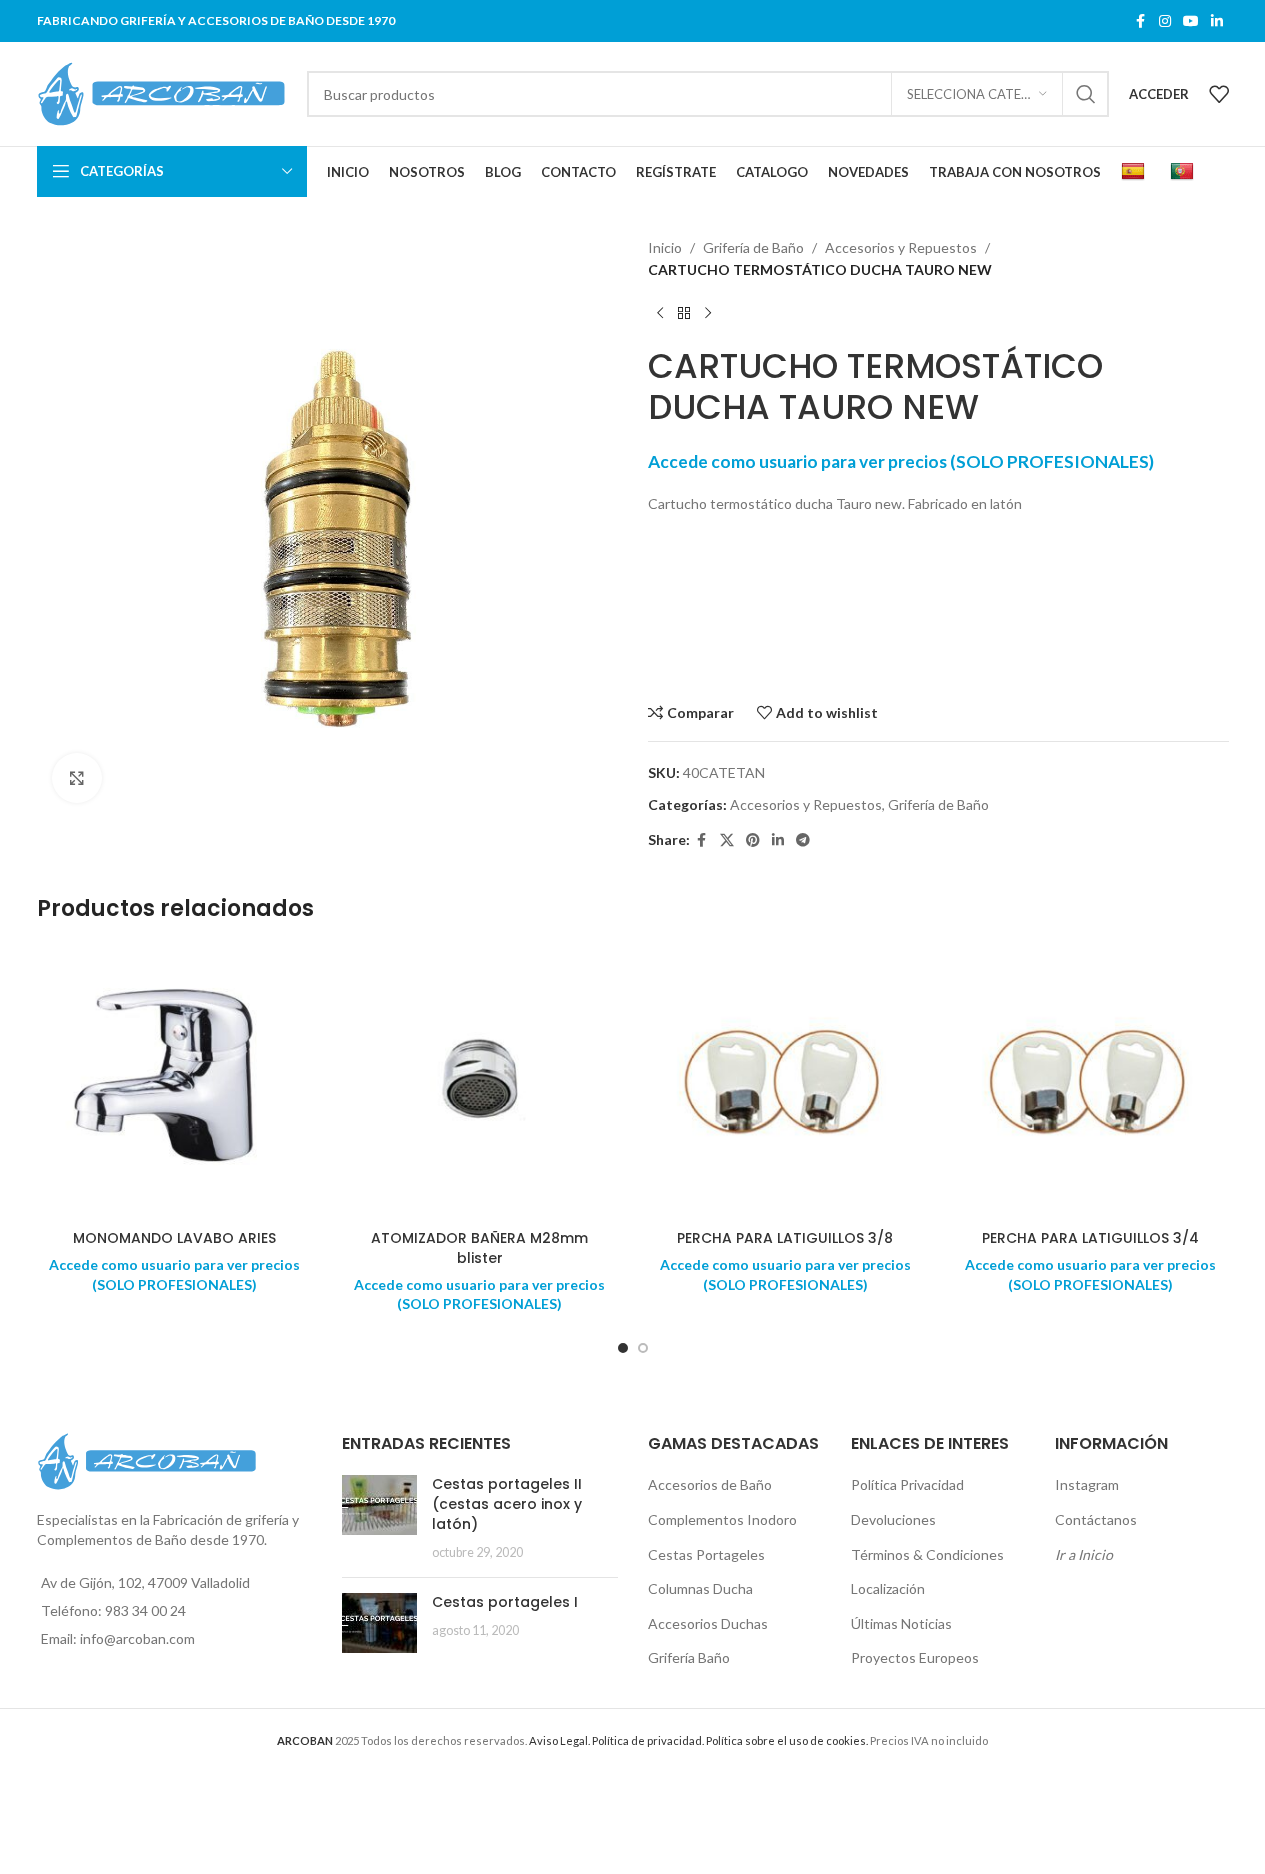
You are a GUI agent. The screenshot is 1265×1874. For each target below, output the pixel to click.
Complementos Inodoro (722, 1519)
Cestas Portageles (706, 1554)
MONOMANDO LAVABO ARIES (174, 1238)
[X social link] (727, 840)
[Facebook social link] (1141, 21)
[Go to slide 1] (623, 1348)
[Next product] (708, 314)
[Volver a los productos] (684, 314)
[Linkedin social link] (1217, 21)
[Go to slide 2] (643, 1348)
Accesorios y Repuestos (901, 247)
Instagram (1087, 1484)
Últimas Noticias (901, 1623)
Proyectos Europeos (915, 1657)
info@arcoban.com (137, 1638)
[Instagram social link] (1165, 21)
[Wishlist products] (1219, 94)
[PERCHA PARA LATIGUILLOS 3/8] (786, 1082)
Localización (888, 1588)
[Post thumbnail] (379, 1518)
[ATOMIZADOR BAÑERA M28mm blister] (480, 1082)
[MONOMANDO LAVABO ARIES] (175, 1082)
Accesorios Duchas (708, 1623)
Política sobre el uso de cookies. (787, 1740)
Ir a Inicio (1084, 1554)
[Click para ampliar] (77, 778)
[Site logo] (162, 92)
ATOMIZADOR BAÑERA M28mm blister (479, 1248)
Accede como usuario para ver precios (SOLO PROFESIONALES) (901, 461)
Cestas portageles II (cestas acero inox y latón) (507, 1503)
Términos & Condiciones (927, 1554)
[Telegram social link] (803, 840)
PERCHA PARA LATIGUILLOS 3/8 (785, 1238)
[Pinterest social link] (753, 840)
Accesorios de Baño (710, 1484)
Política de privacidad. (648, 1740)
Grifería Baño (689, 1657)
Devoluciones (893, 1519)
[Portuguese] (1184, 172)
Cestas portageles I (505, 1602)
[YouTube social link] (1191, 21)
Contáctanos (1096, 1519)
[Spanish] (1135, 172)
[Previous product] (660, 314)
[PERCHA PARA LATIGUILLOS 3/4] (1091, 1082)
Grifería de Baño (753, 247)
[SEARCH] (1086, 94)
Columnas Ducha (700, 1588)
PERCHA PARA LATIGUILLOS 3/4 (1090, 1238)
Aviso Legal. (559, 1740)
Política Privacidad (907, 1484)
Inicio (665, 247)
